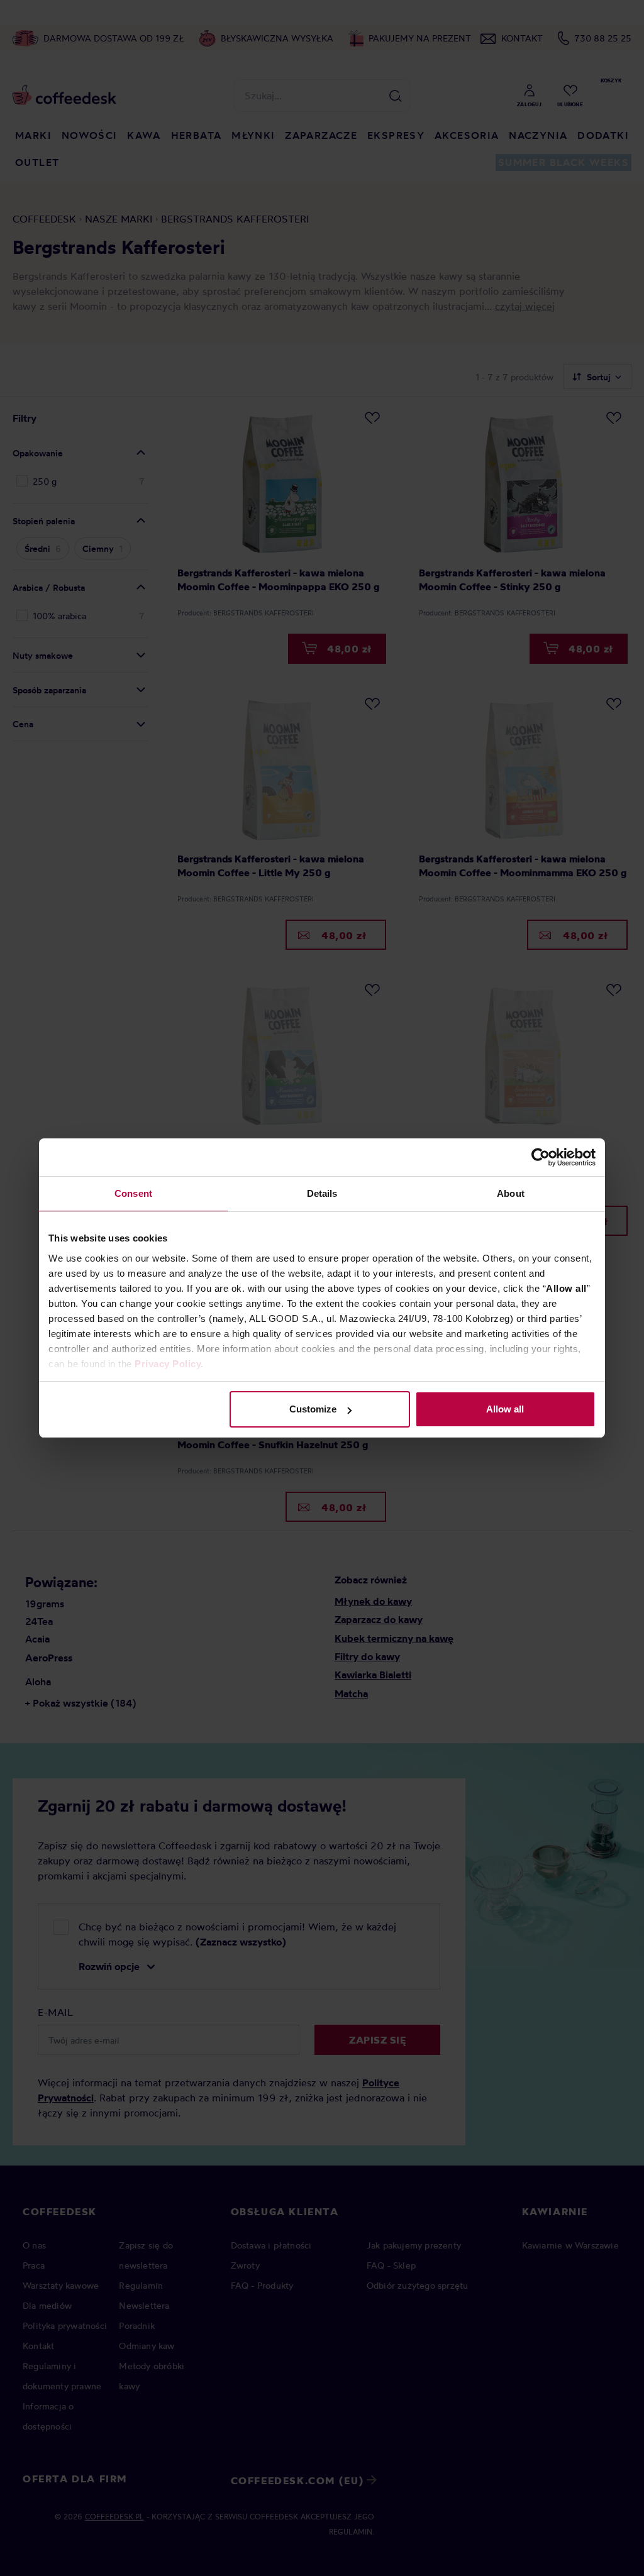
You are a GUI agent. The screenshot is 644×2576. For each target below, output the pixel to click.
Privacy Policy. (169, 1364)
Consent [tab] (133, 1193)
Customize (313, 1409)
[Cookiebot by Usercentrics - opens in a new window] (541, 1157)
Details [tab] (322, 1193)
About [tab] (511, 1193)
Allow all (505, 1409)
